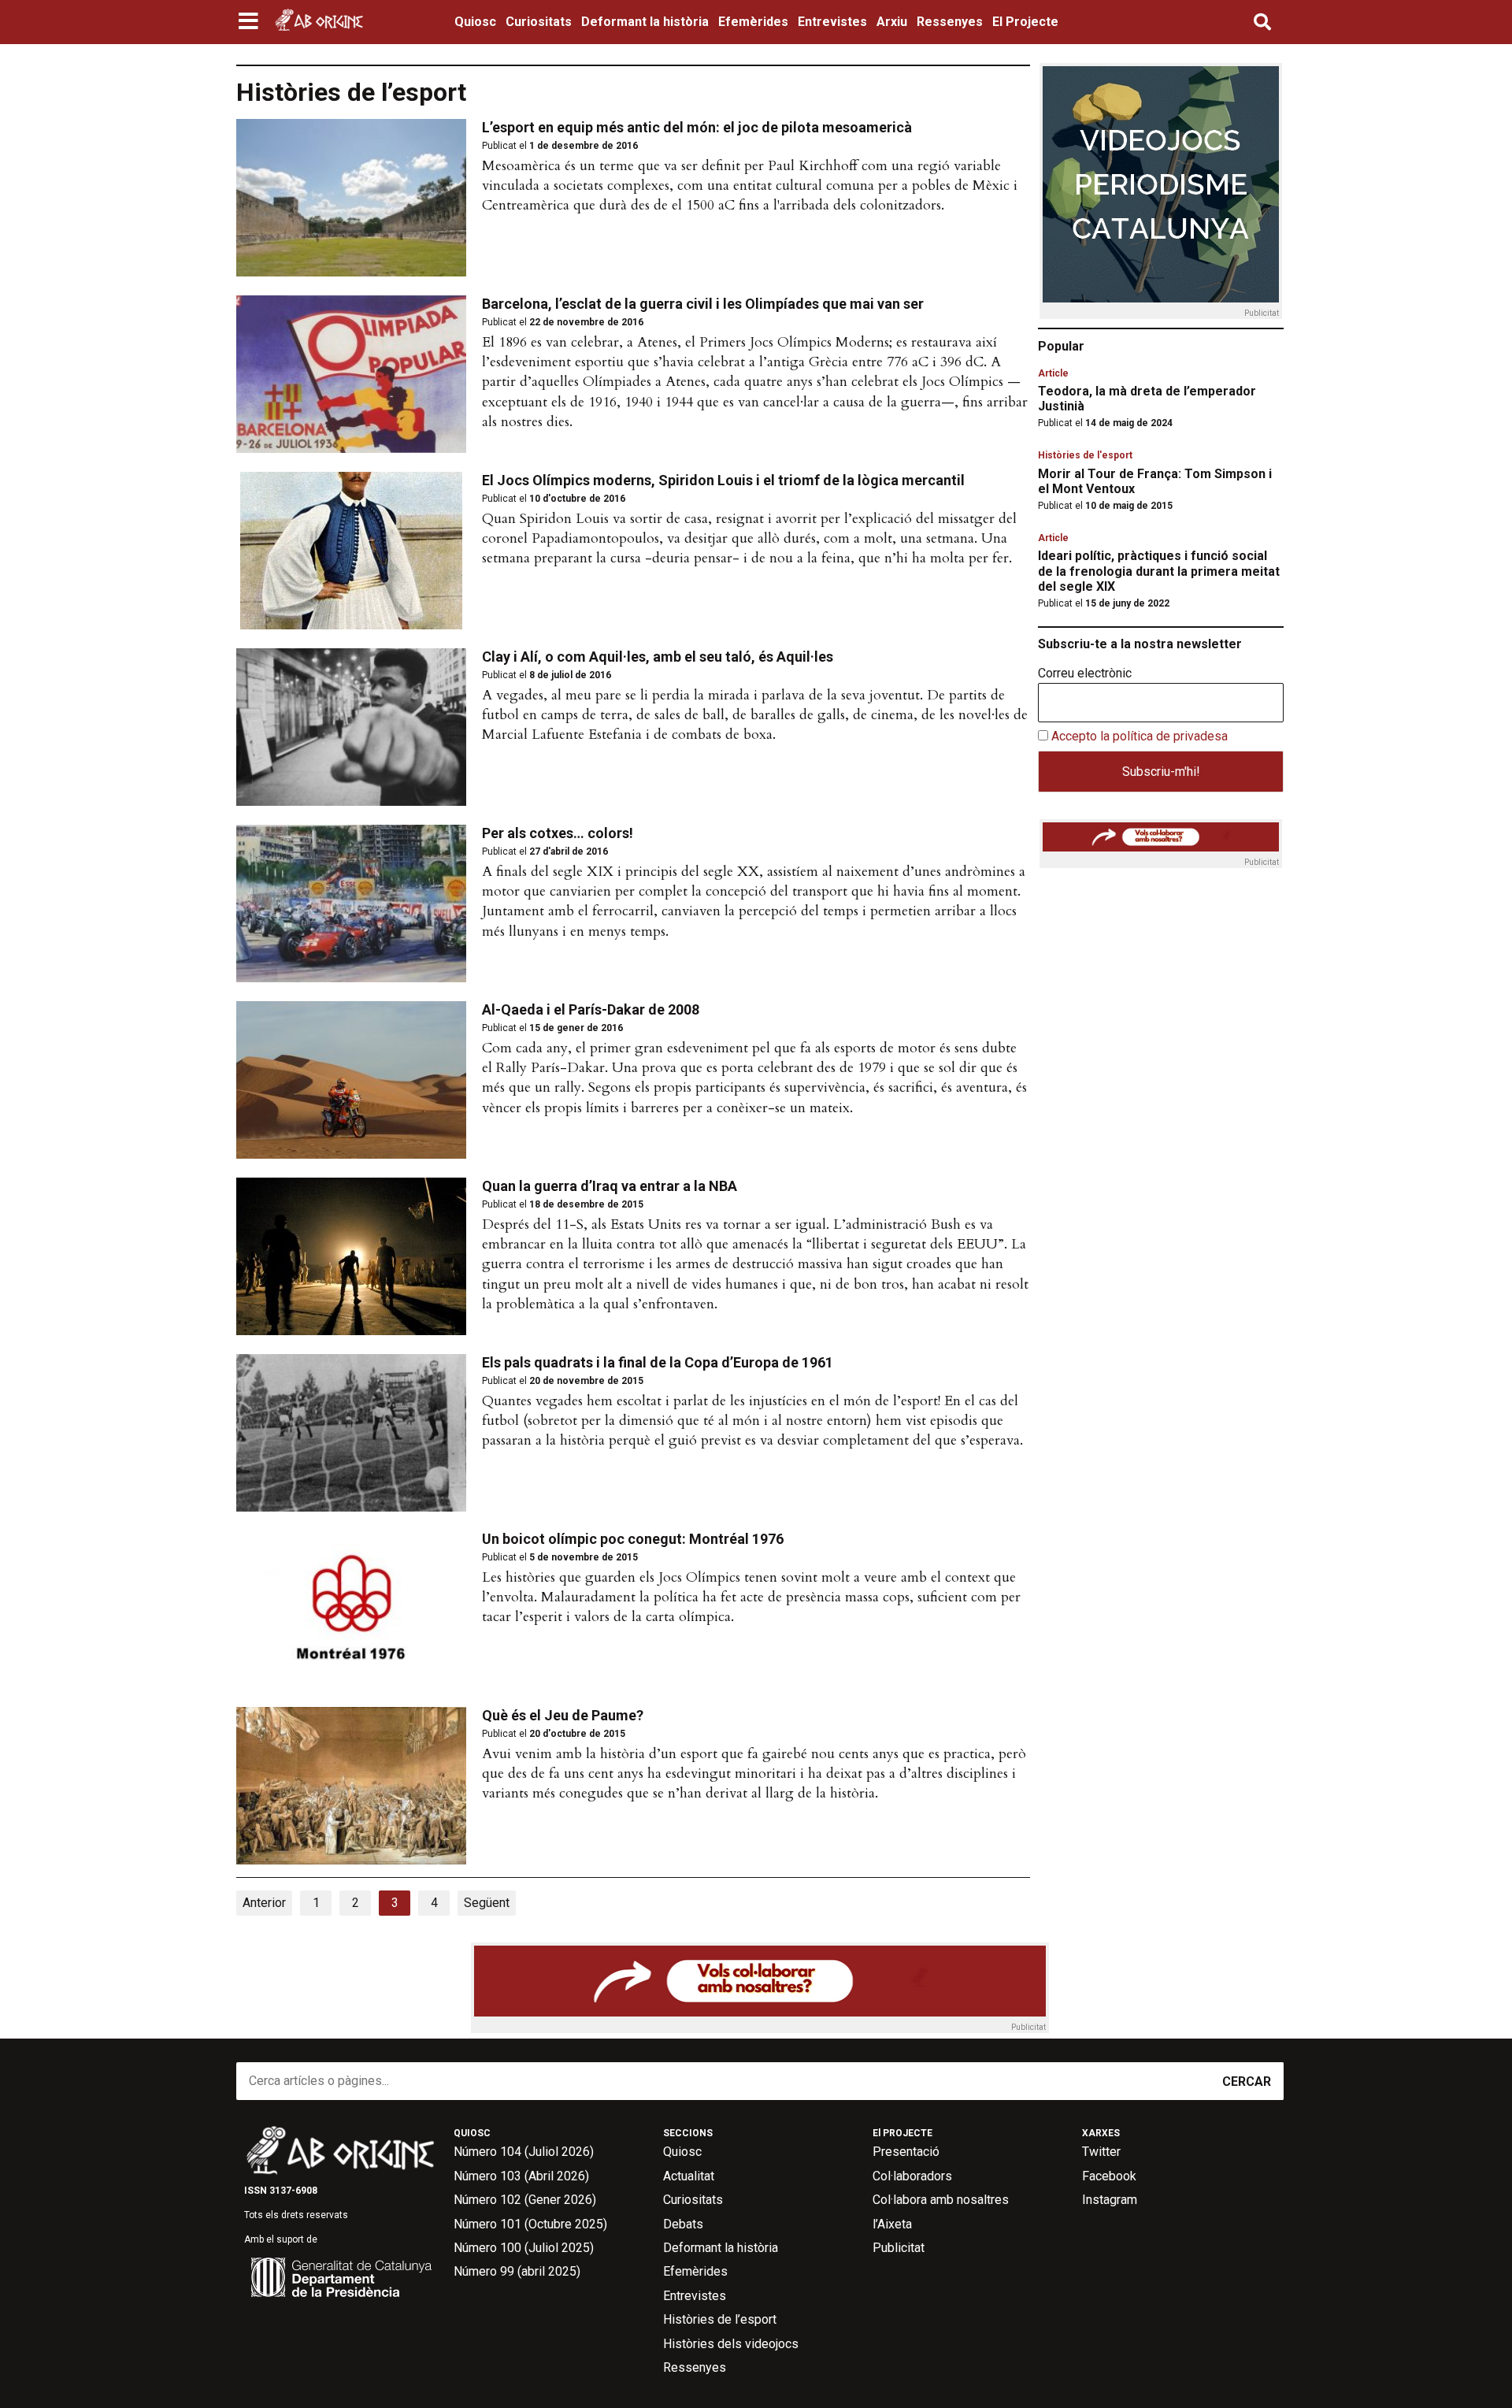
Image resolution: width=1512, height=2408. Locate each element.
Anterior (264, 1903)
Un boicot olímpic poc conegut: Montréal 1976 (633, 1539)
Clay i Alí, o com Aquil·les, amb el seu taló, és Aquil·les (658, 657)
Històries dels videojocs (731, 2344)
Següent (487, 1903)
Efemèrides (753, 22)
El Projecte (1025, 22)
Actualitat (689, 2176)
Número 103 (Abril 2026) (521, 2176)
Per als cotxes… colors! (558, 833)
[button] (250, 22)
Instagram (1110, 2200)
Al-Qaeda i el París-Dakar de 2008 (591, 1009)
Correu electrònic (1085, 673)
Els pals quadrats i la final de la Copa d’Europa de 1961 (658, 1362)
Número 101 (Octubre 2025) (530, 2224)
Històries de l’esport (720, 2319)
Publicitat (899, 2248)
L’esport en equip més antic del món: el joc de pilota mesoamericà (697, 127)
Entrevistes (832, 22)
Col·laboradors (912, 2176)
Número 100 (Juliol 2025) (524, 2248)
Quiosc (475, 22)
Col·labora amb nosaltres (941, 2200)
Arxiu (892, 22)
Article (1053, 373)
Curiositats (539, 22)
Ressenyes (950, 22)
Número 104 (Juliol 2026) (524, 2152)
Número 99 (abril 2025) (517, 2271)
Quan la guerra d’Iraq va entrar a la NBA (610, 1186)
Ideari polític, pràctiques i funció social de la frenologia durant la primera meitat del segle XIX (1159, 571)
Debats (683, 2224)
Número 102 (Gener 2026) (525, 2200)
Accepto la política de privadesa (1140, 736)
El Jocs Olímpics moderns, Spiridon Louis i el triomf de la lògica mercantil (723, 480)
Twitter (1101, 2152)
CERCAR (1247, 2081)
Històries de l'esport (1085, 455)
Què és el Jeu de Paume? (563, 1715)
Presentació (906, 2152)
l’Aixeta (892, 2224)
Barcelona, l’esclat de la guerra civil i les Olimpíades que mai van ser (703, 304)
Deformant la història (645, 22)
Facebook (1109, 2176)
